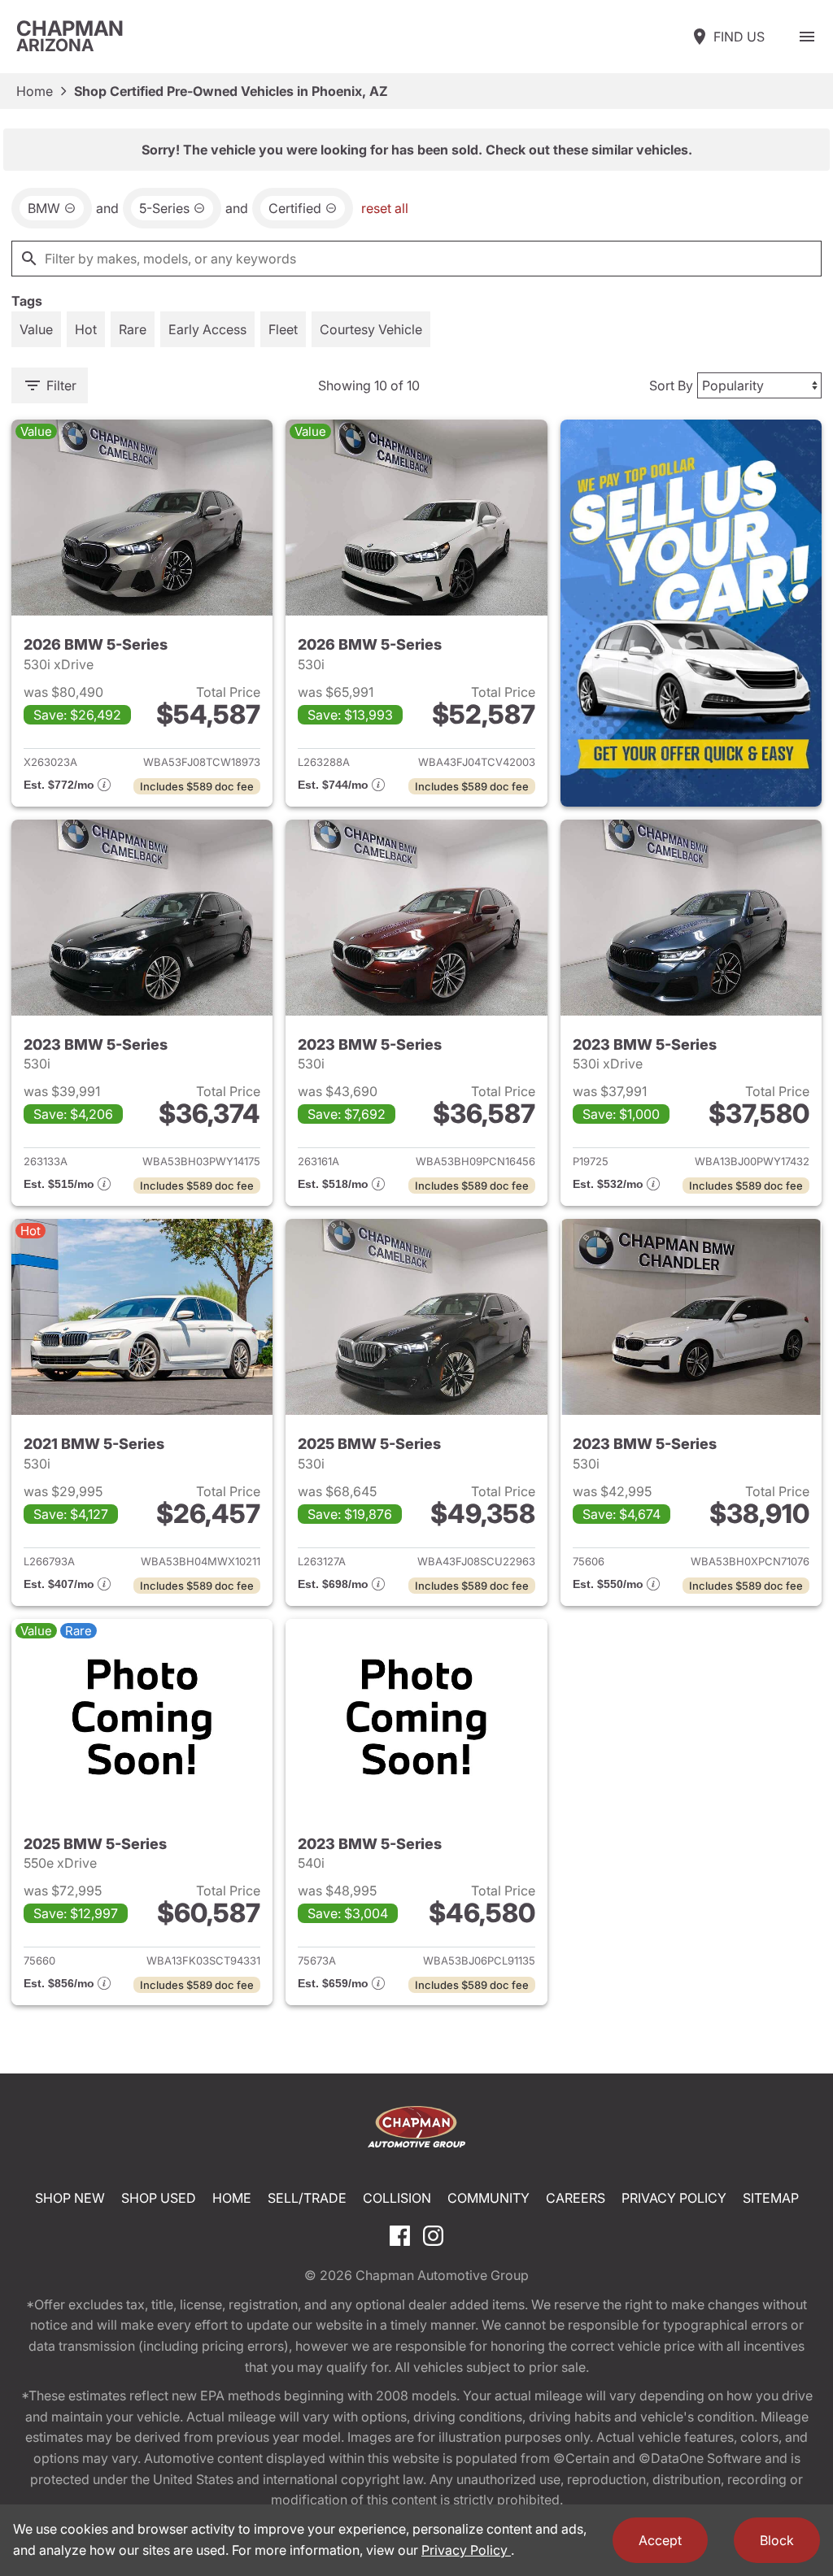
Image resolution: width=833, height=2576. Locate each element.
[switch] (807, 37)
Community (488, 2198)
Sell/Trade (307, 2198)
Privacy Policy (674, 2198)
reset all (385, 208)
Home (35, 91)
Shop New (70, 2198)
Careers (576, 2198)
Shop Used (159, 2198)
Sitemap (771, 2198)
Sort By (671, 385)
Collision (397, 2198)
